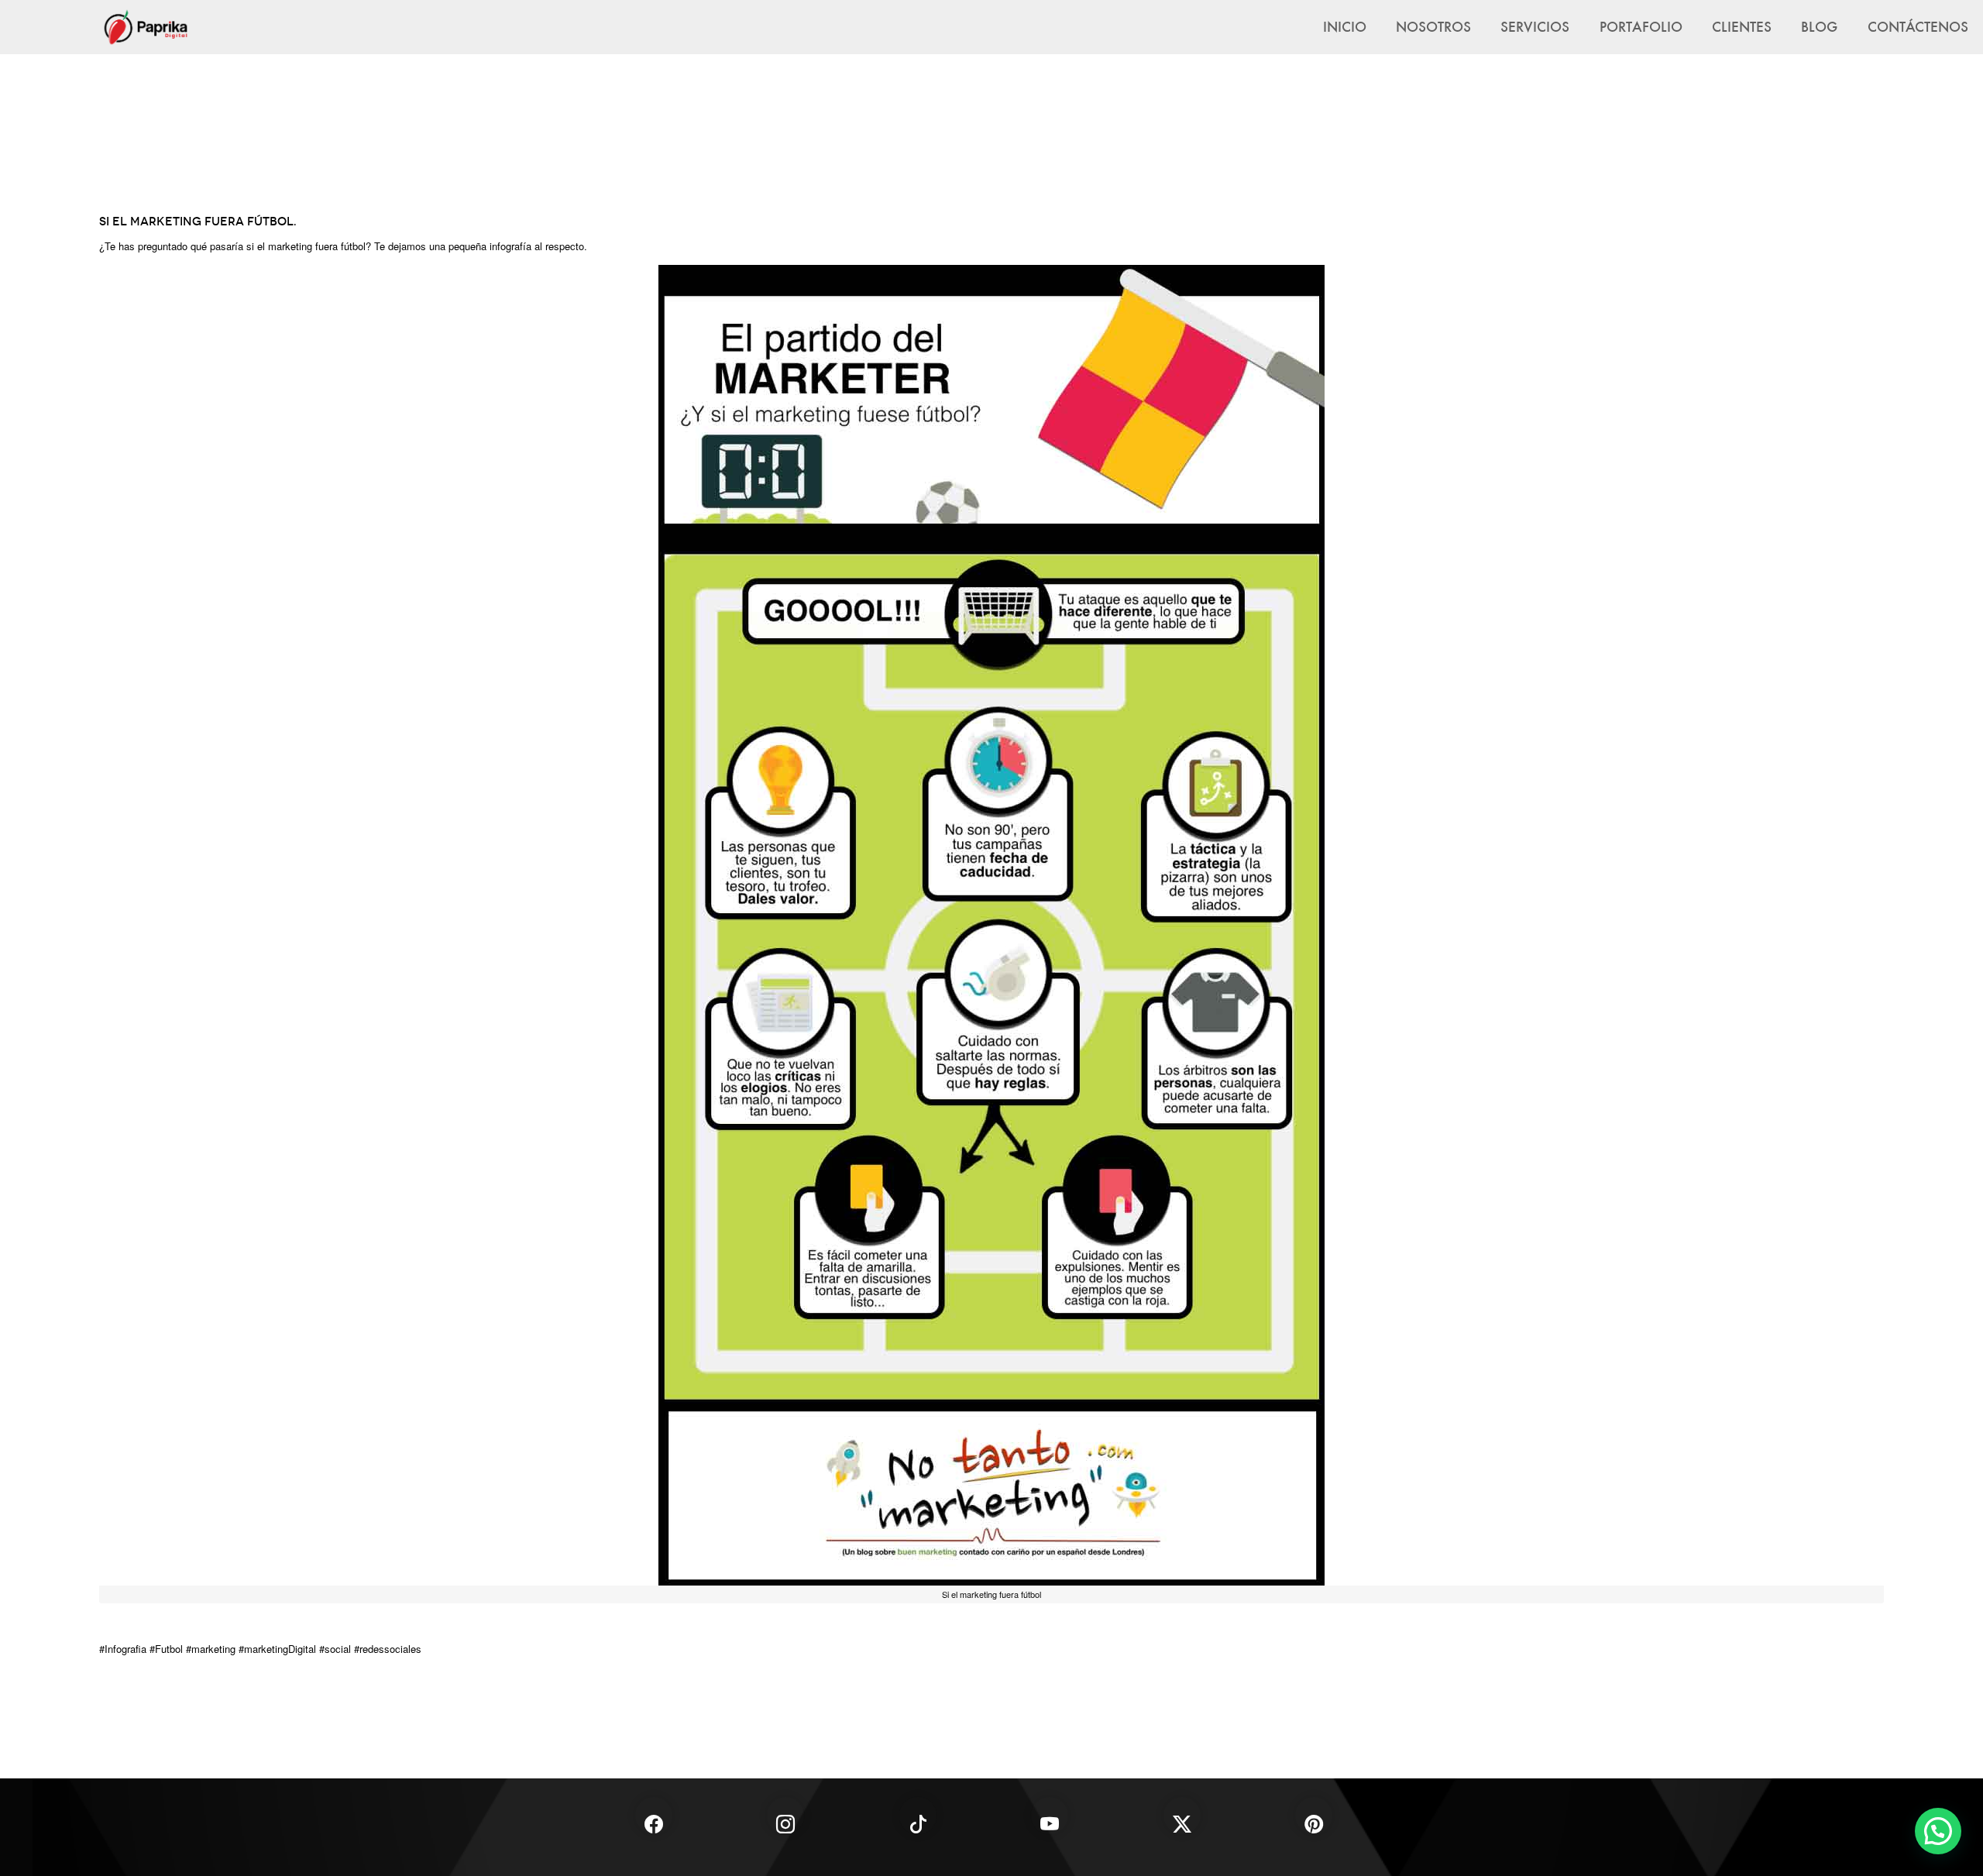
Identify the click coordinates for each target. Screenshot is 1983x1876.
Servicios (1535, 26)
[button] (1938, 1831)
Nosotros (1433, 26)
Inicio (1345, 26)
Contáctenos (1918, 26)
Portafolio (1641, 26)
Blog (1819, 26)
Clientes (1742, 26)
